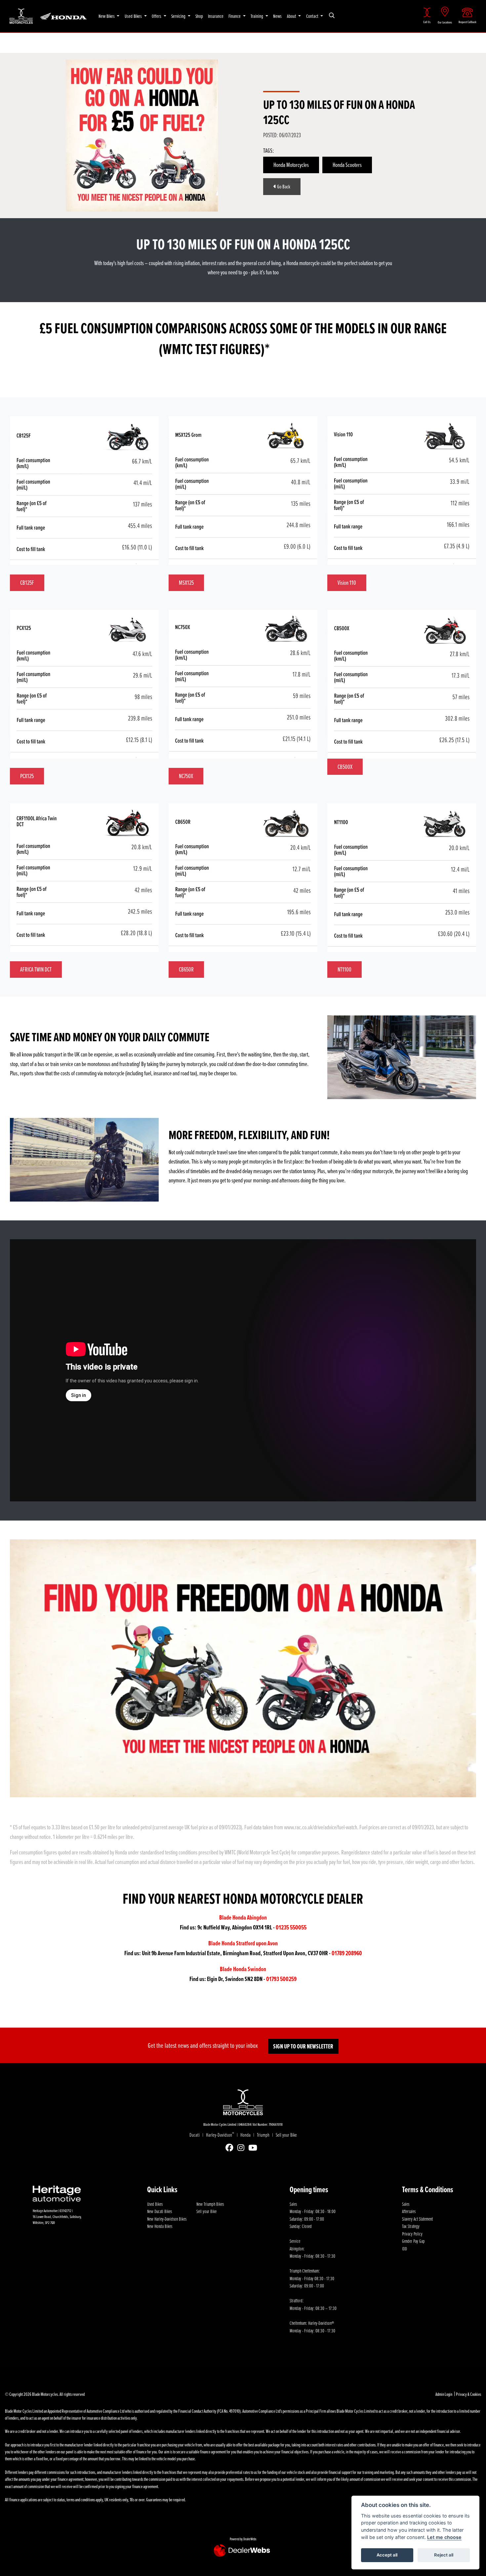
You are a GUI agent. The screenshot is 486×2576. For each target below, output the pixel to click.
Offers (157, 16)
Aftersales (409, 2211)
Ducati (195, 2135)
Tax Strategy (411, 2226)
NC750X (186, 776)
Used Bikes (134, 16)
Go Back (283, 186)
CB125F (27, 582)
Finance (235, 16)
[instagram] (243, 2148)
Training (257, 16)
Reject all (444, 2555)
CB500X (345, 767)
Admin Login (444, 2394)
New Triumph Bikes (210, 2204)
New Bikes (107, 16)
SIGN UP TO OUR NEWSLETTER (303, 2046)
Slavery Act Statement (417, 2219)
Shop (199, 16)
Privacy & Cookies (468, 2394)
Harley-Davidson (220, 2135)
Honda (245, 2135)
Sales (406, 2204)
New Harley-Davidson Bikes (167, 2219)
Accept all (387, 2555)
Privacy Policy (412, 2234)
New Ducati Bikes (160, 2211)
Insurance (216, 16)
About (292, 16)
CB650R (186, 969)
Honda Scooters (347, 165)
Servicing (179, 16)
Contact (313, 16)
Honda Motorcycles (291, 165)
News (277, 16)
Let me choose (444, 2537)
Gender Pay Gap (413, 2241)
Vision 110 (347, 582)
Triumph (263, 2135)
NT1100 (344, 969)
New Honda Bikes (160, 2226)
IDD (405, 2248)
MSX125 (186, 582)
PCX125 (27, 776)
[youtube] (254, 2148)
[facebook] (231, 2148)
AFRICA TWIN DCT (36, 969)
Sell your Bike (286, 2135)
